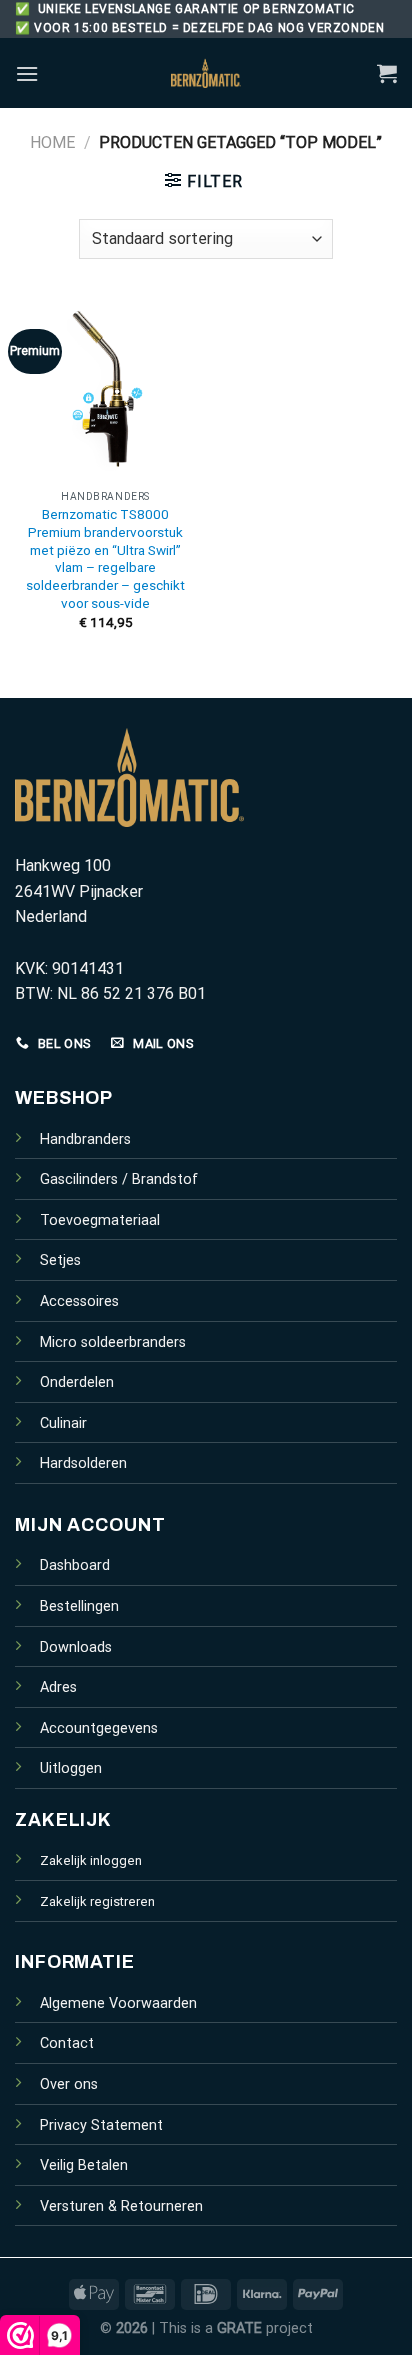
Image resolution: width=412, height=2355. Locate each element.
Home (52, 142)
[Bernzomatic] (206, 73)
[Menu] (27, 73)
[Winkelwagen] (387, 73)
